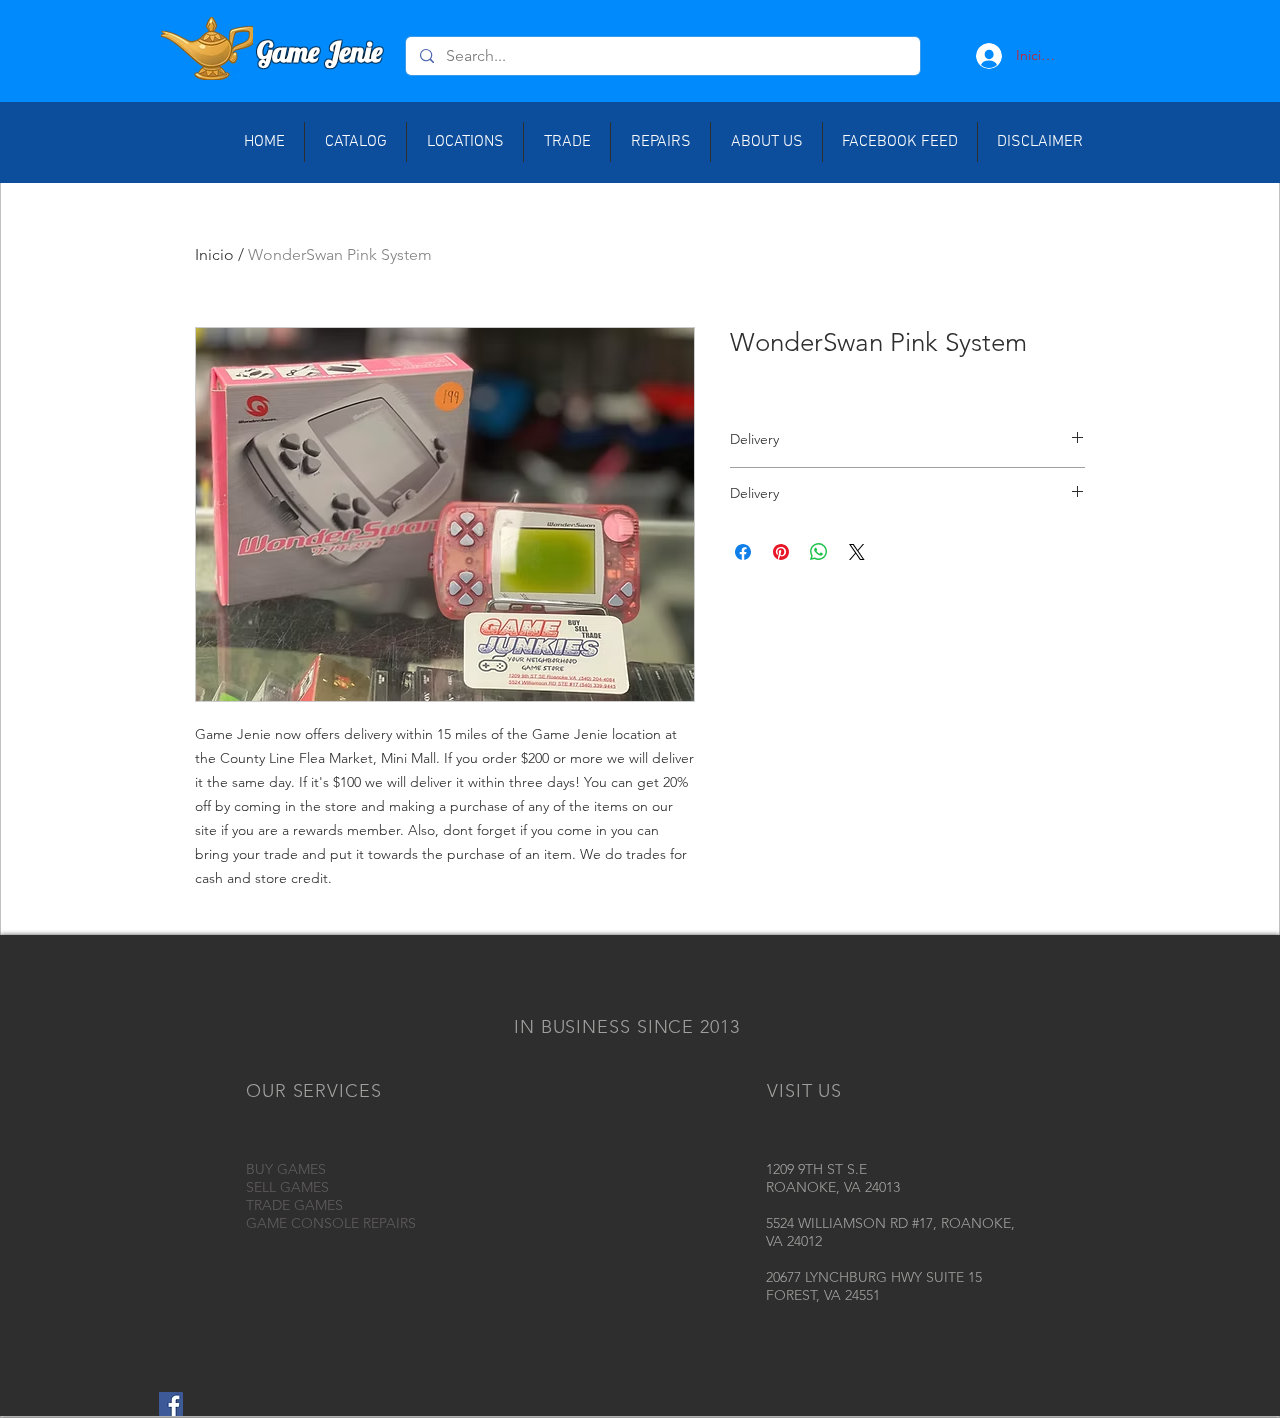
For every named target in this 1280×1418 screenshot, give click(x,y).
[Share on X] (857, 552)
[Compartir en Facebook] (743, 552)
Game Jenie (319, 51)
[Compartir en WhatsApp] (819, 552)
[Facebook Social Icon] (171, 1404)
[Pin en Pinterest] (781, 552)
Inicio (214, 254)
